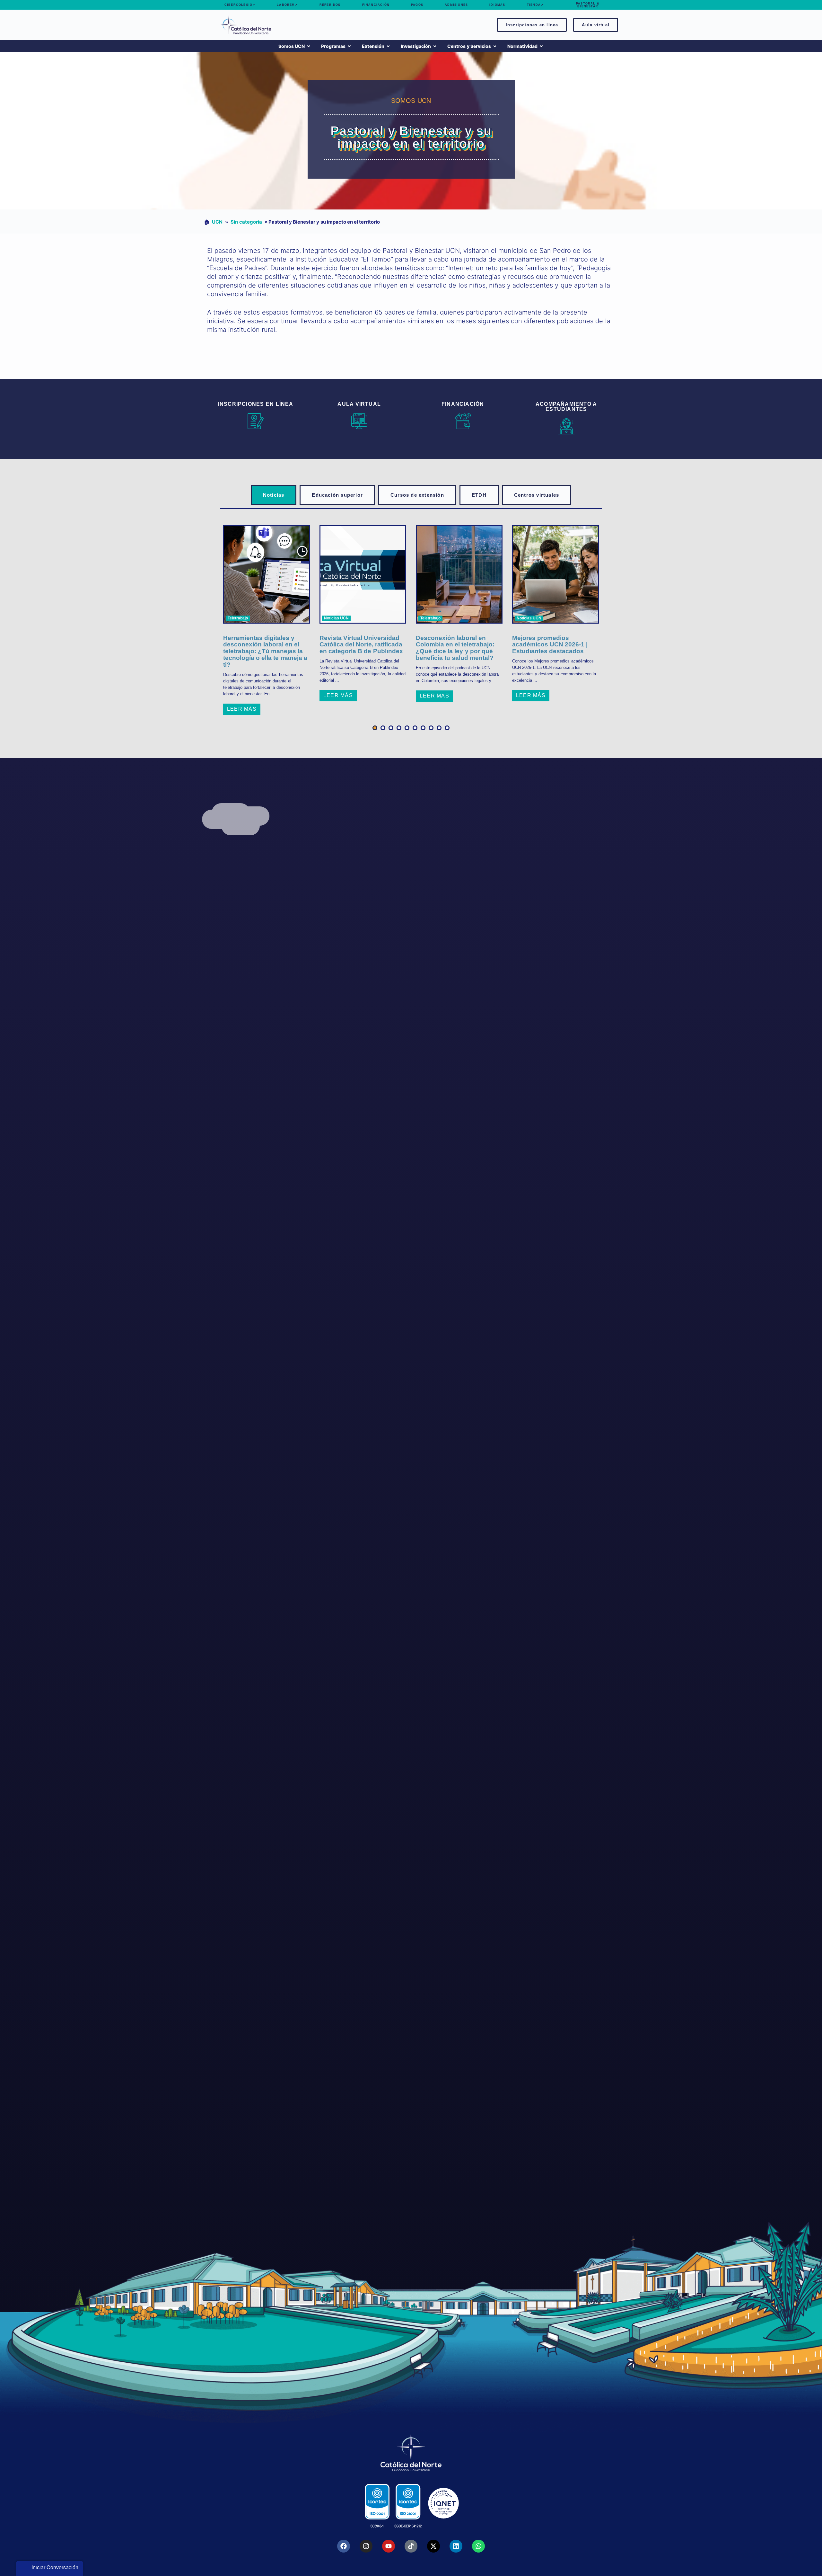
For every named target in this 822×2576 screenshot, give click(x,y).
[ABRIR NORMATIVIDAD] (541, 46)
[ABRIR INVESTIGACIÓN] (435, 46)
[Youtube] (389, 2546)
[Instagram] (366, 2546)
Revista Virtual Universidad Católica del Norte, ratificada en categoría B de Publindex (361, 645)
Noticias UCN (336, 618)
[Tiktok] (411, 2546)
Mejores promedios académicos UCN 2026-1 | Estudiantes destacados (550, 645)
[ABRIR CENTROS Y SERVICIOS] (495, 46)
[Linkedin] (456, 2546)
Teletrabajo (238, 618)
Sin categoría (246, 222)
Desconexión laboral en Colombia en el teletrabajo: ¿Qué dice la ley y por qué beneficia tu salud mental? (455, 648)
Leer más (242, 709)
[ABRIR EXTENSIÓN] (388, 46)
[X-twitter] (433, 2546)
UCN (217, 222)
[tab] (274, 495)
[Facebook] (344, 2546)
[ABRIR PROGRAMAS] (349, 46)
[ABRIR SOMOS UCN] (309, 46)
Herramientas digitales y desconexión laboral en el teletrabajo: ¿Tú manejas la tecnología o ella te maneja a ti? (265, 652)
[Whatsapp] (478, 2546)
